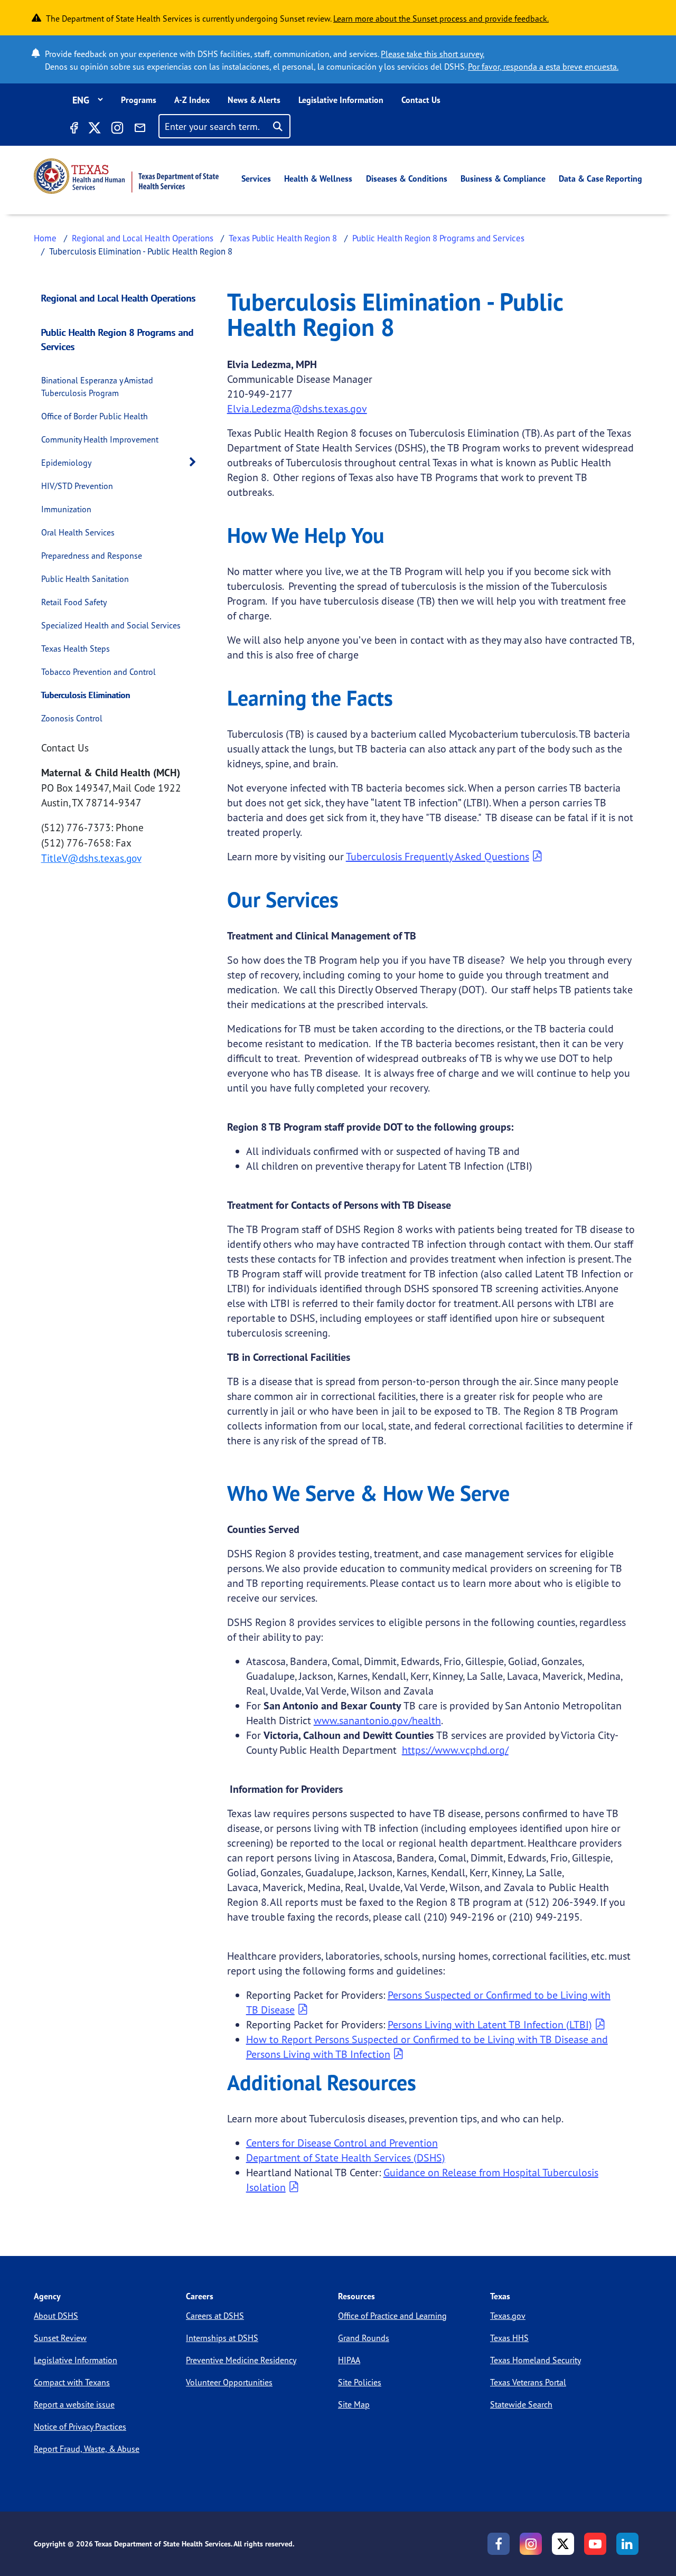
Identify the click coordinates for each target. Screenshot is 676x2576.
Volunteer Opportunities (229, 2382)
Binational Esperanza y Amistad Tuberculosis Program (97, 387)
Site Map (354, 2404)
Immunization (66, 509)
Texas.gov (508, 2316)
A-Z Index (192, 100)
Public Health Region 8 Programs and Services (438, 238)
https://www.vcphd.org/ (455, 1750)
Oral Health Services (78, 532)
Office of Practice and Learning (392, 2316)
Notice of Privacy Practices (80, 2427)
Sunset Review (60, 2338)
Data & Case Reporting (600, 178)
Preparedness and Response (92, 556)
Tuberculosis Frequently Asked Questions (438, 856)
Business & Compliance (503, 178)
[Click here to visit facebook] (73, 129)
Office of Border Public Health (95, 416)
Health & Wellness (318, 178)
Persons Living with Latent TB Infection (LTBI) (490, 2024)
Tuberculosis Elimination (86, 695)
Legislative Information (341, 100)
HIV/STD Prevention (77, 486)
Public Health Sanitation (85, 579)
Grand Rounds (364, 2338)
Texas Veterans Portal (528, 2382)
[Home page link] (126, 176)
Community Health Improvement (100, 439)
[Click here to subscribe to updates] (140, 129)
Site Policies (360, 2382)
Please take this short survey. (433, 54)
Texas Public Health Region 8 (283, 238)
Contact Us (421, 100)
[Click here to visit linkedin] (627, 2544)
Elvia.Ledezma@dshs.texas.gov (297, 408)
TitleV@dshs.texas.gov (91, 858)
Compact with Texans (72, 2382)
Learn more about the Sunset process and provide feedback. (441, 18)
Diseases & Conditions (407, 178)
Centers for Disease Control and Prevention (342, 2143)
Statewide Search (521, 2404)
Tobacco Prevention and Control (98, 672)
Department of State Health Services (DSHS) (346, 2157)
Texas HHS (509, 2338)
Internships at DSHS (222, 2338)
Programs (139, 100)
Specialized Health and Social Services (111, 625)
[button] (195, 462)
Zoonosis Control (72, 718)
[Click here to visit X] (94, 129)
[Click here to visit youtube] (595, 2544)
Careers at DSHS (215, 2316)
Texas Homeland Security (536, 2360)
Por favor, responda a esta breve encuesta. (543, 67)
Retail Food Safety (74, 602)
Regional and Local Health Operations (143, 238)
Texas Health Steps (76, 648)
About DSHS (56, 2316)
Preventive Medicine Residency (241, 2360)
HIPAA (349, 2360)
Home (45, 238)
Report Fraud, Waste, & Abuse (87, 2449)
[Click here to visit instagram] (117, 129)
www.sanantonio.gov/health (377, 1720)
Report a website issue (74, 2404)
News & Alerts (254, 100)
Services (256, 178)
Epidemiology (66, 463)
